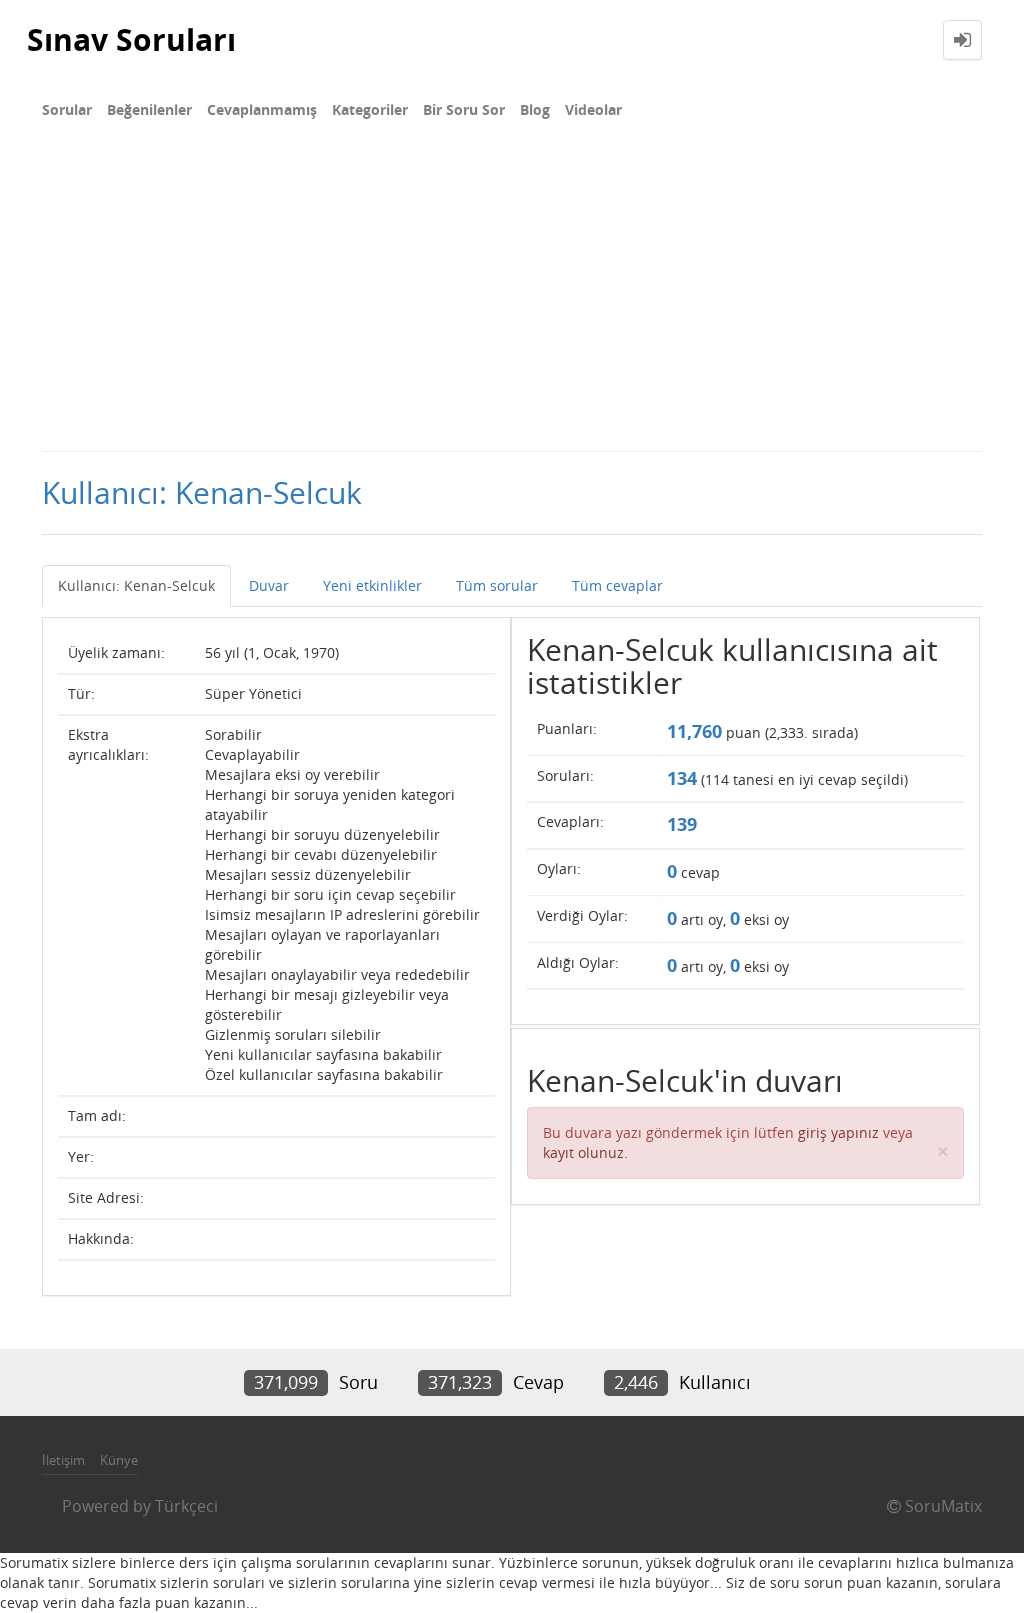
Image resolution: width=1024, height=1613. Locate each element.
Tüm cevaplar (617, 585)
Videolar (593, 109)
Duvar (269, 585)
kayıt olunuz (583, 1152)
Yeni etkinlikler (372, 585)
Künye (119, 1460)
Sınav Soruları (131, 39)
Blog (535, 109)
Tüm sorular (497, 585)
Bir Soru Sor (464, 109)
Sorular (67, 109)
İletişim (63, 1460)
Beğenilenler (149, 109)
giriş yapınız (838, 1132)
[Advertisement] (512, 300)
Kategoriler (370, 109)
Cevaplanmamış (262, 109)
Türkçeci (186, 1506)
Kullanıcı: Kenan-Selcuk (136, 585)
